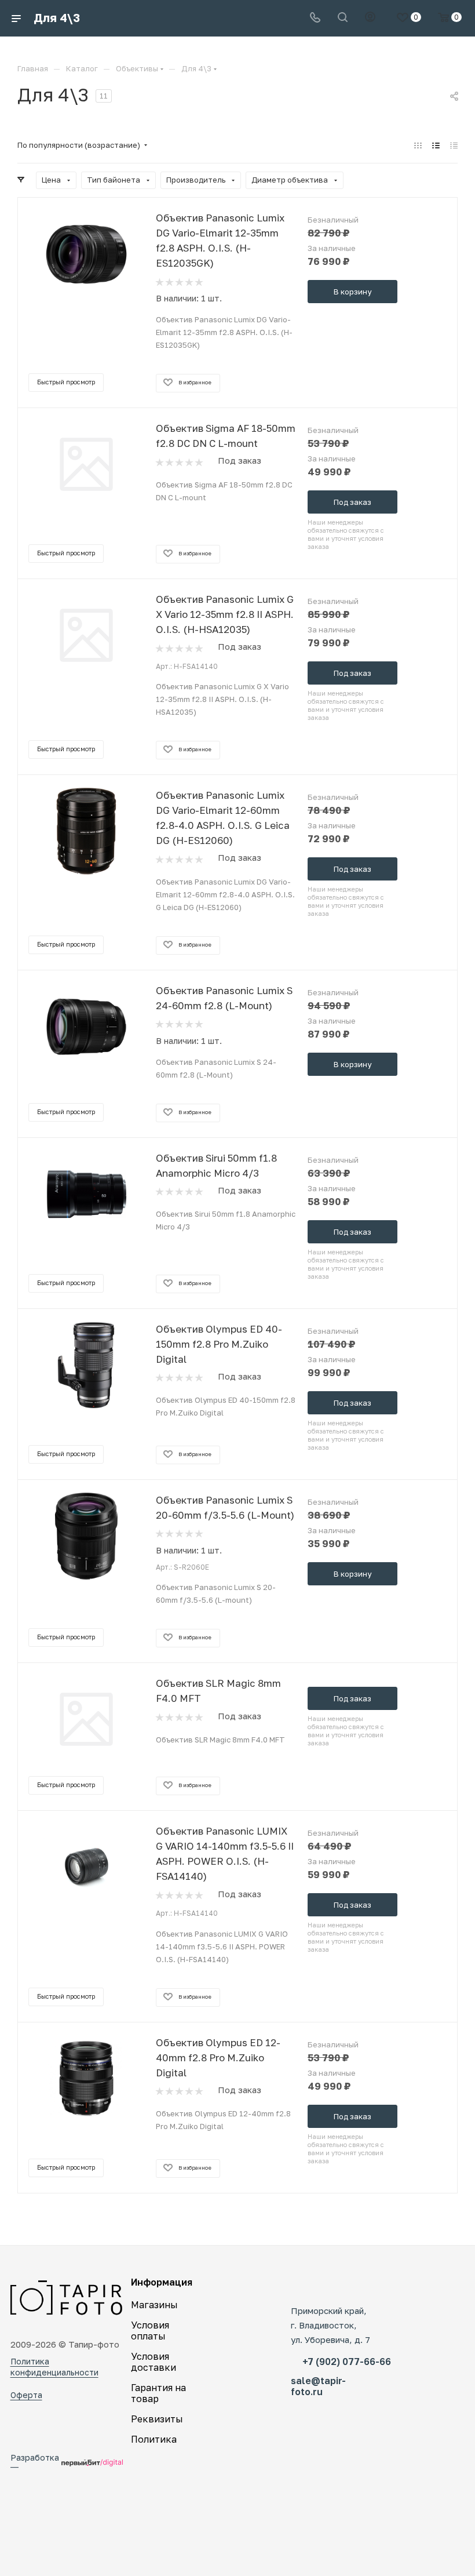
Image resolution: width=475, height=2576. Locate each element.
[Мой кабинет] (370, 18)
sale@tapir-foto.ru (318, 2391)
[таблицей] (454, 145)
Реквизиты (157, 2419)
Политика (154, 2439)
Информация (162, 2282)
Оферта (26, 2395)
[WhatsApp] (356, 2291)
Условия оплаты (150, 2331)
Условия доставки (154, 2362)
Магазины (154, 2305)
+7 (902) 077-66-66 (347, 2366)
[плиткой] (418, 145)
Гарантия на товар (158, 2393)
